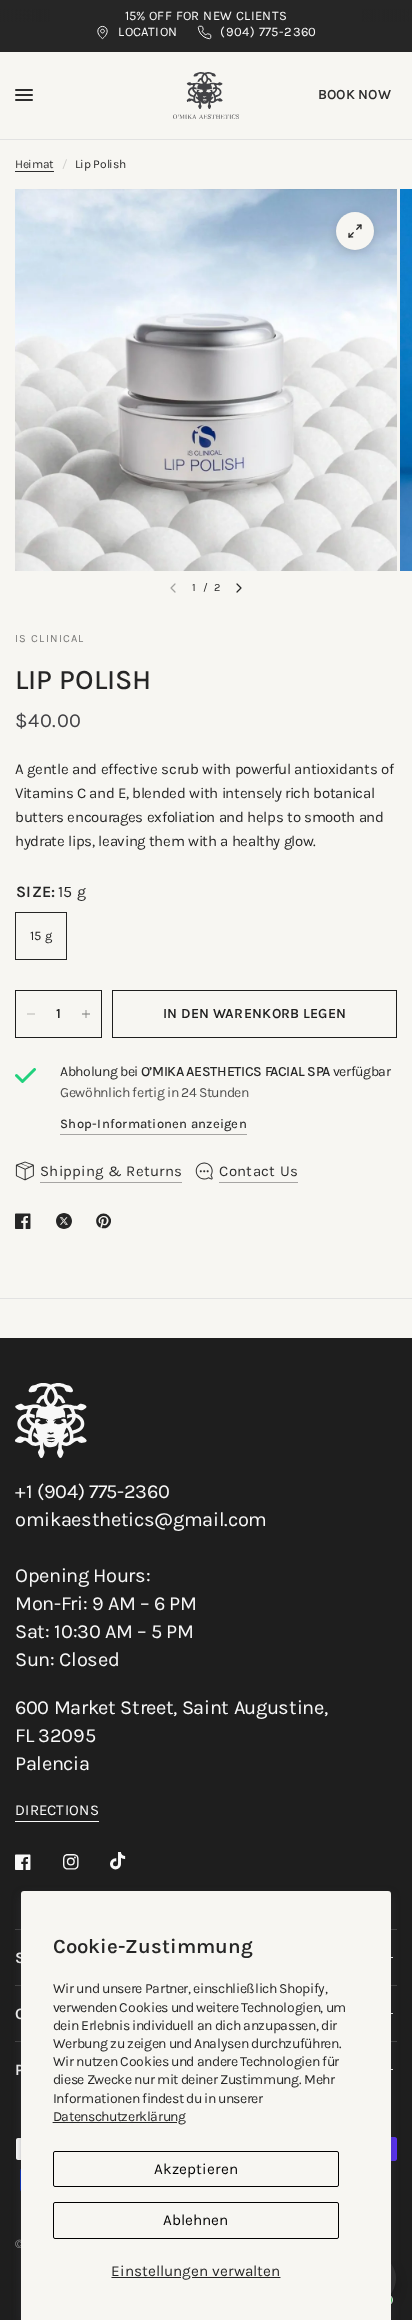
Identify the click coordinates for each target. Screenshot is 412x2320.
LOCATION (147, 31)
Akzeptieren (196, 2169)
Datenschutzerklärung (119, 2116)
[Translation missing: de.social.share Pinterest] (108, 1221)
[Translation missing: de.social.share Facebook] (27, 1221)
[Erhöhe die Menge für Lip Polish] (86, 1014)
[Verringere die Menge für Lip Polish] (31, 1014)
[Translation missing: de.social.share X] (68, 1221)
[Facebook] (37, 1862)
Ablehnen (195, 2220)
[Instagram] (85, 1862)
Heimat (34, 164)
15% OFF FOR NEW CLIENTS (206, 15)
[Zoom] (355, 231)
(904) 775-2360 (268, 31)
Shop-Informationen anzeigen (153, 1123)
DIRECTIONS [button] (57, 1810)
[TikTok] (132, 1861)
